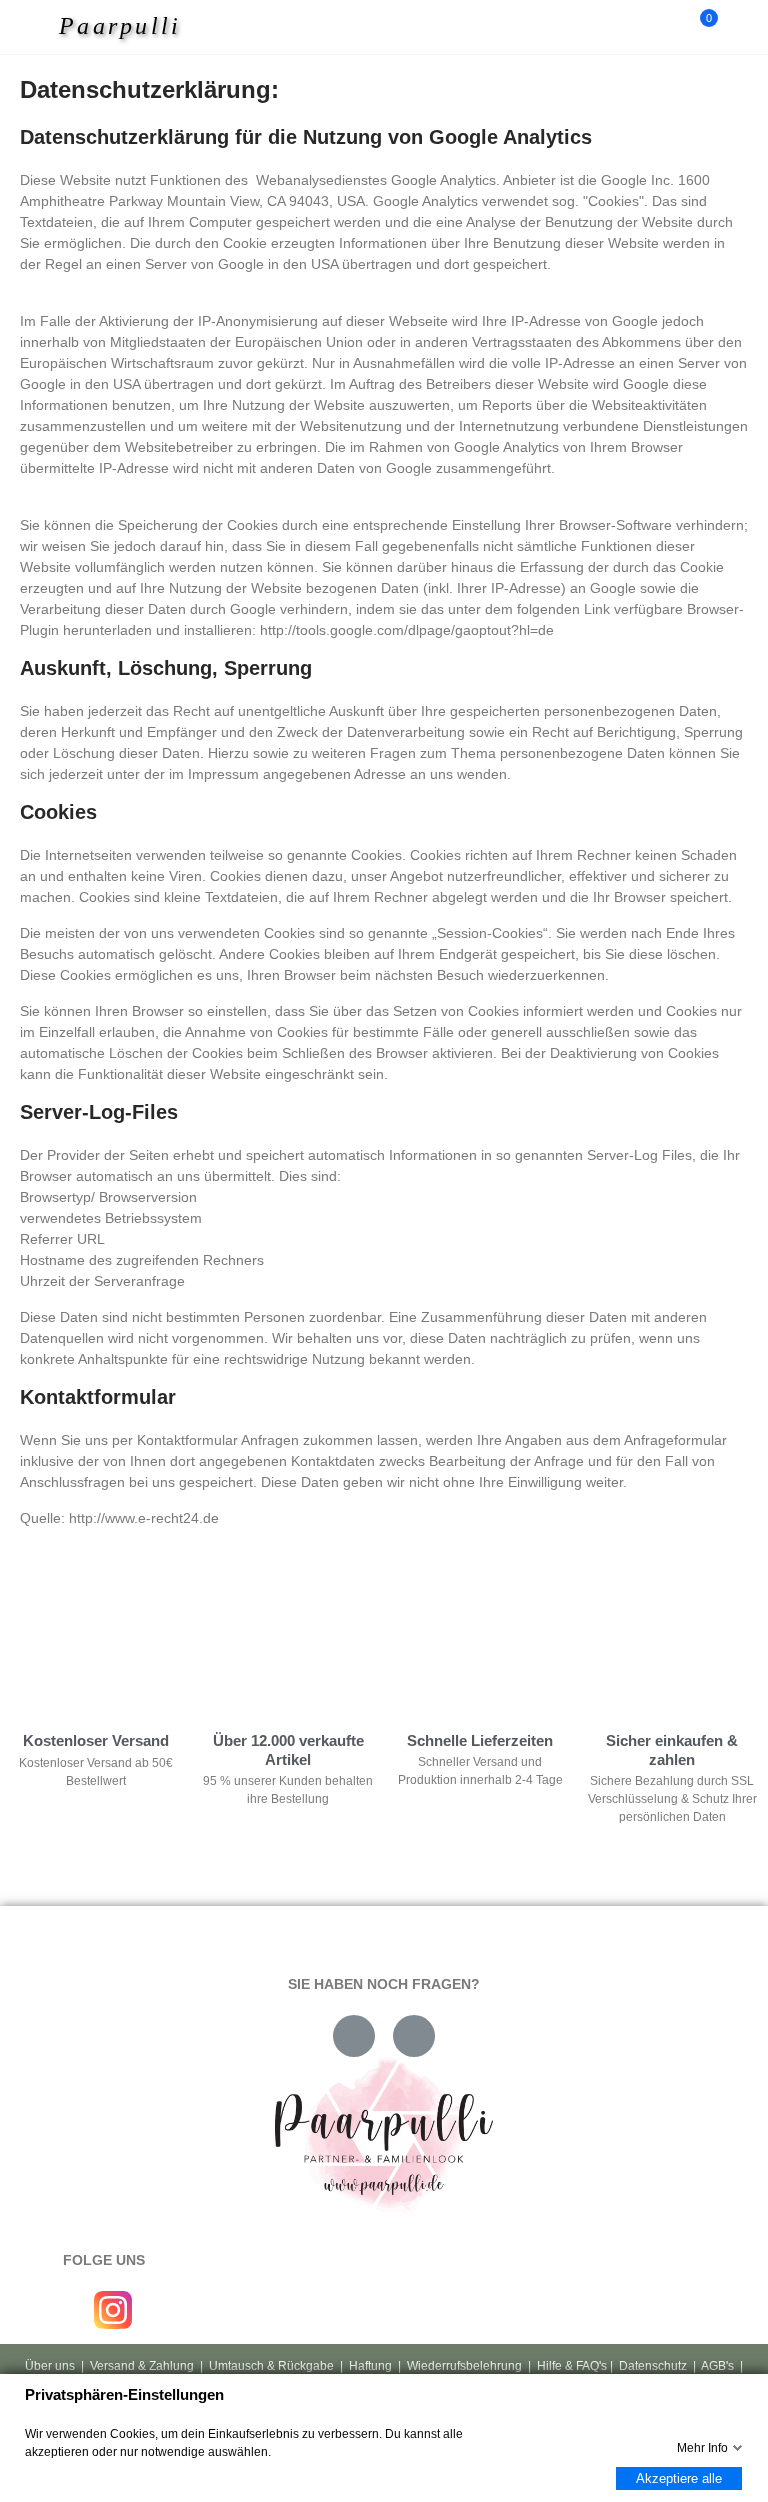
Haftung (370, 2366)
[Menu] (41, 27)
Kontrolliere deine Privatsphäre (131, 1624)
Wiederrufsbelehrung (464, 2366)
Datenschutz (653, 2366)
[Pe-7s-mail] (354, 2036)
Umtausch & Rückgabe (271, 2366)
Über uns (50, 2366)
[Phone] (414, 2036)
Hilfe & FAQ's (572, 2366)
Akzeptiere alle (679, 2478)
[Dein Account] (738, 27)
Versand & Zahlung (142, 2366)
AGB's (717, 2366)
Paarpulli (120, 26)
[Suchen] (666, 27)
